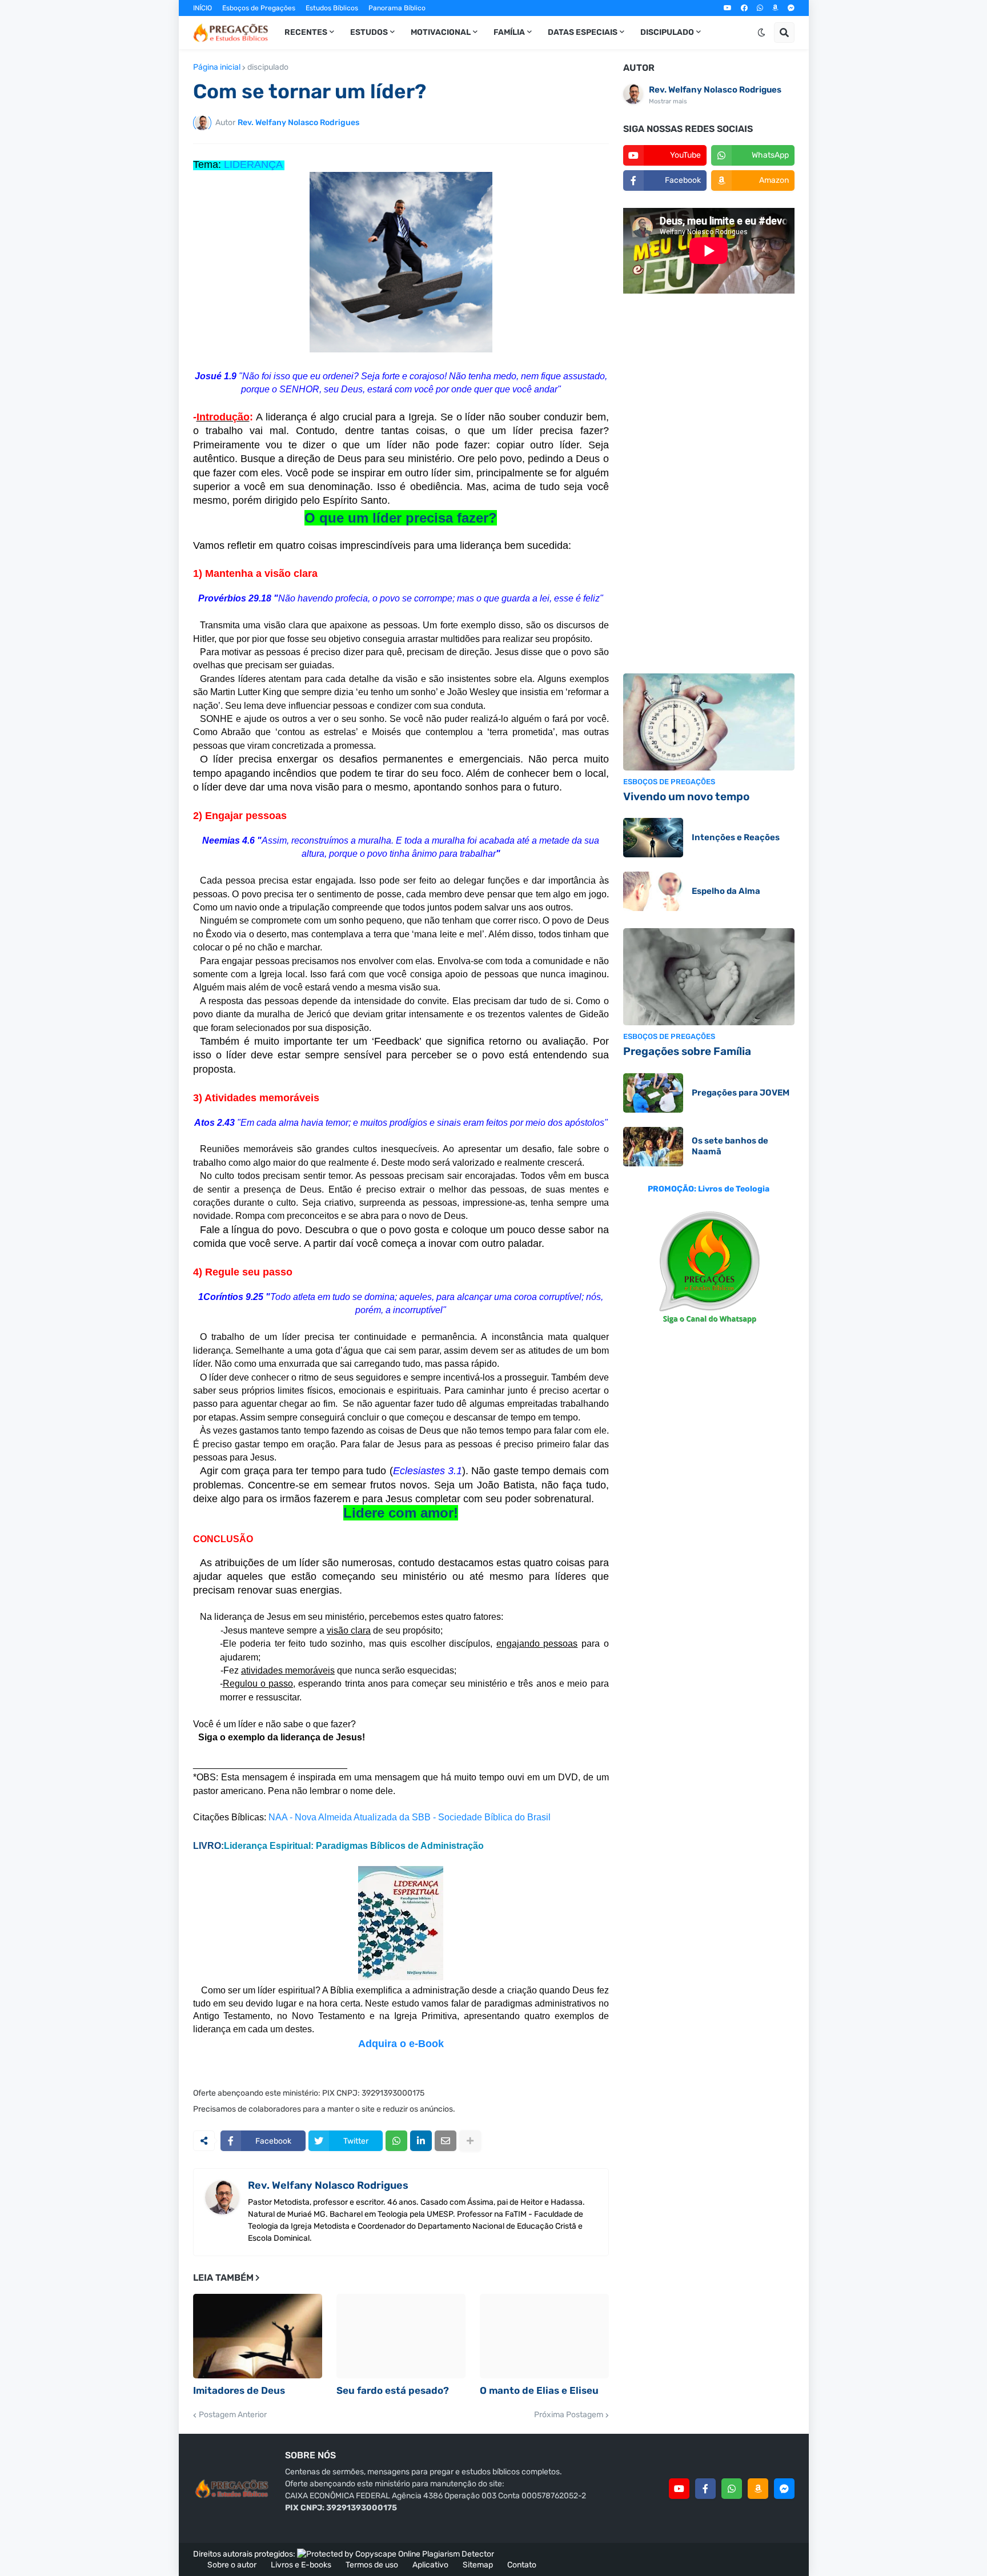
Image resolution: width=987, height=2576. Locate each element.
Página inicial (217, 67)
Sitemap (478, 2565)
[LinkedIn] (421, 2141)
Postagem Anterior (233, 2415)
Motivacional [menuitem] (441, 32)
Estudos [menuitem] (369, 32)
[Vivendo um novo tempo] (709, 722)
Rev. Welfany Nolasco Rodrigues (328, 2185)
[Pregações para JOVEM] (653, 1093)
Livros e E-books (301, 2565)
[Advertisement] (709, 485)
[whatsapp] (760, 8)
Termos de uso (372, 2565)
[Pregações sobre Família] (709, 977)
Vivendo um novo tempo (686, 797)
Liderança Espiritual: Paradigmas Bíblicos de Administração (354, 1846)
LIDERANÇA (253, 164)
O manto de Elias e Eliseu (539, 2390)
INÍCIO (202, 8)
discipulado (268, 67)
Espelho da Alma (726, 891)
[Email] (446, 2141)
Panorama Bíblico (397, 8)
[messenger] (791, 8)
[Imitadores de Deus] (258, 2336)
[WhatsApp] (396, 2141)
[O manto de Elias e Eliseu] (544, 2336)
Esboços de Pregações (259, 8)
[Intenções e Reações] (653, 838)
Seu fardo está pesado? (393, 2390)
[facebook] (744, 8)
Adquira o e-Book (401, 2044)
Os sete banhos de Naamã (730, 1146)
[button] (761, 33)
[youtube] (728, 8)
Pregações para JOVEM (741, 1093)
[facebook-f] (705, 2489)
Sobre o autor (232, 2565)
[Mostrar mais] (470, 2141)
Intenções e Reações (736, 837)
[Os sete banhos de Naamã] (653, 1147)
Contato (522, 2565)
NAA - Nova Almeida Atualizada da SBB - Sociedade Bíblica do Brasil (410, 1817)
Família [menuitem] (509, 32)
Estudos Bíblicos (332, 8)
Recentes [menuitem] (306, 32)
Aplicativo (430, 2565)
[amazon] (775, 8)
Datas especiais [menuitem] (583, 32)
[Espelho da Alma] (653, 891)
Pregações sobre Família (687, 1051)
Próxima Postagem (569, 2415)
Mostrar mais (668, 101)
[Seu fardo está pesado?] (401, 2336)
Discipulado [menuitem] (667, 32)
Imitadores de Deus (239, 2390)
